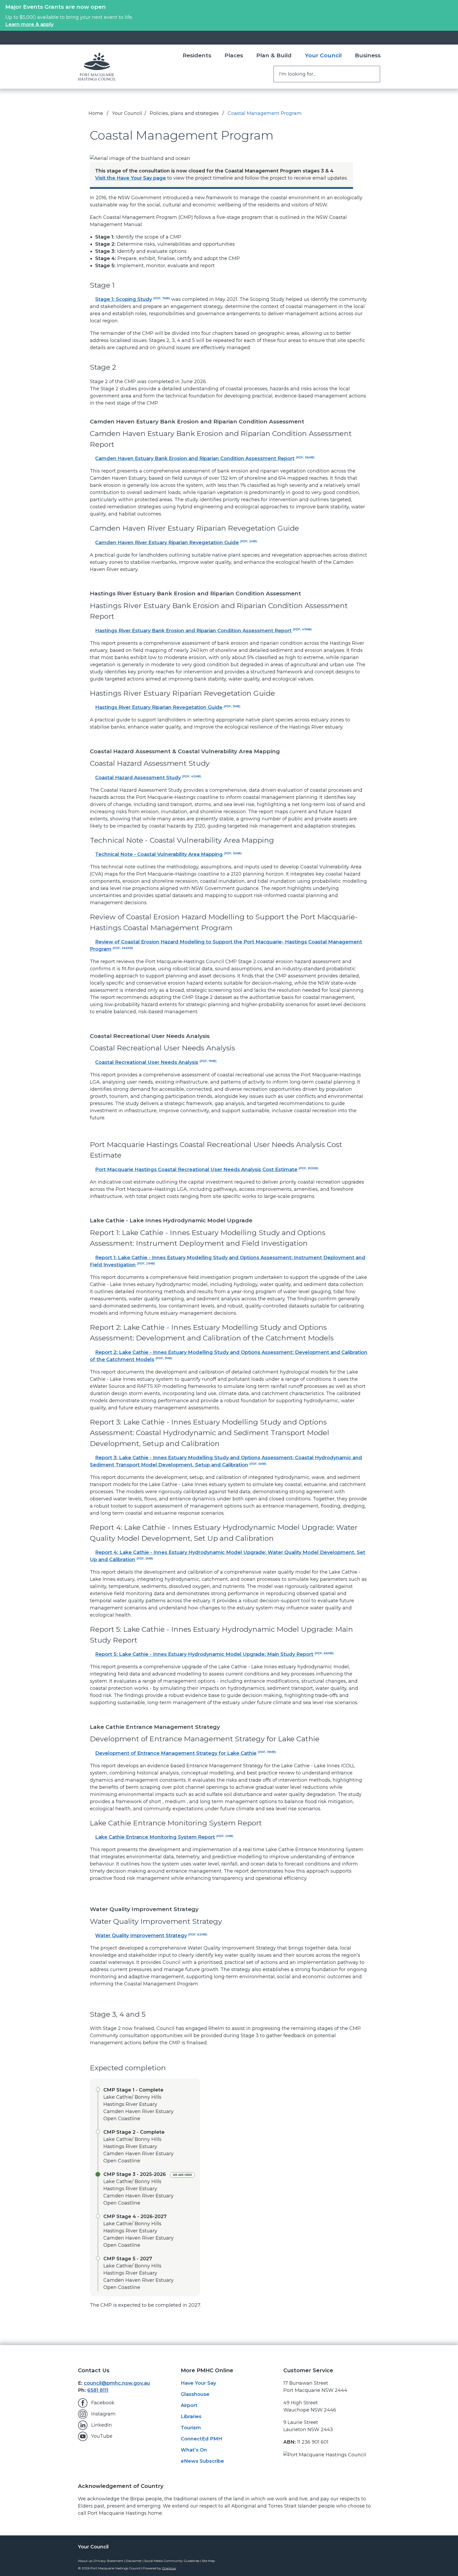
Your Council (323, 55)
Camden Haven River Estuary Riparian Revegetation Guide (176, 543)
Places (234, 55)
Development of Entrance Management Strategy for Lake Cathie (186, 1753)
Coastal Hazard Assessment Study (148, 778)
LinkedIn (102, 2425)
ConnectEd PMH (201, 2439)
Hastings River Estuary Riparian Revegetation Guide (168, 707)
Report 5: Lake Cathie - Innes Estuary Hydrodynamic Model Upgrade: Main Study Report (214, 1654)
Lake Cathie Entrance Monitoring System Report (164, 1837)
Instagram (103, 2414)
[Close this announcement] (452, 6)
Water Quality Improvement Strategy (151, 1936)
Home (96, 113)
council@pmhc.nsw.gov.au (117, 2383)
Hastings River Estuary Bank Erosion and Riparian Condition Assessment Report (203, 631)
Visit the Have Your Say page (131, 178)
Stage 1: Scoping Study (133, 299)
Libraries (191, 2417)
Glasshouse (195, 2394)
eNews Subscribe (202, 2461)
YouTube (102, 2436)
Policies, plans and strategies (185, 113)
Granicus (169, 2568)
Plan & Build (274, 55)
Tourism (191, 2428)
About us (85, 2561)
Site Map (208, 2561)
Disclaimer (134, 2561)
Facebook (103, 2403)
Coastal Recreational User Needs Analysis (156, 1062)
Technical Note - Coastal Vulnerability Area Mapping (168, 854)
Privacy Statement (109, 2561)
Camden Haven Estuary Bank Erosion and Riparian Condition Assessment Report (205, 458)
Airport (189, 2405)
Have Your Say (198, 2383)
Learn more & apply (29, 24)
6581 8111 (98, 2390)
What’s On (194, 2450)
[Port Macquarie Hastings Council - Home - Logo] (97, 67)
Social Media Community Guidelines (172, 2561)
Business (368, 55)
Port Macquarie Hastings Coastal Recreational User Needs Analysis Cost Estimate (207, 1170)
